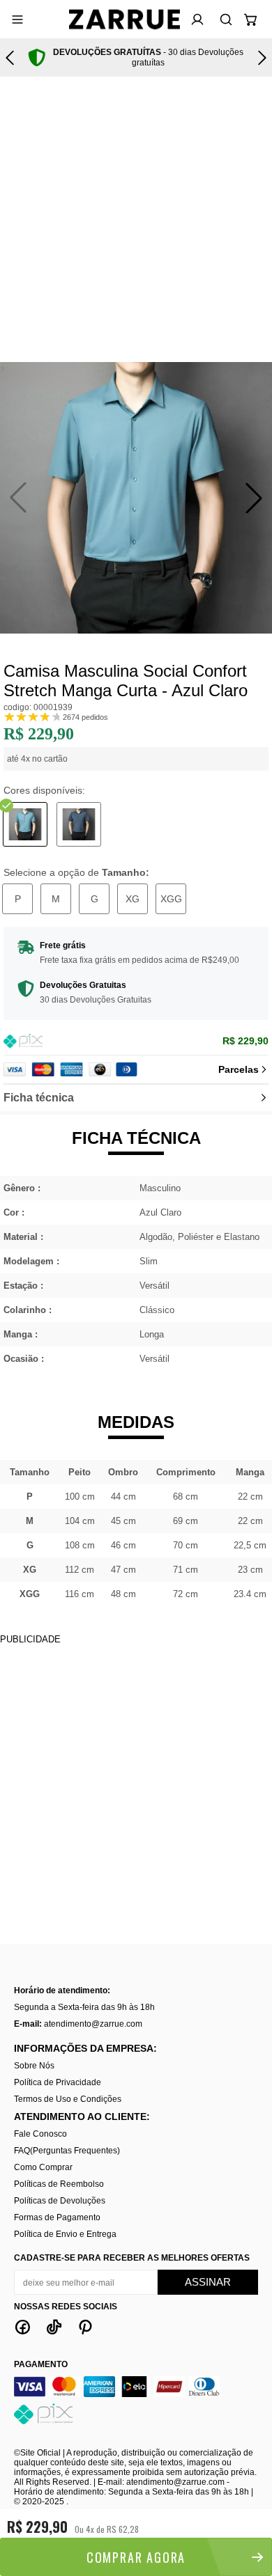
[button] (254, 498)
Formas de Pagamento (57, 2217)
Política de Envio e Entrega (65, 2234)
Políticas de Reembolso (59, 2184)
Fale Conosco (40, 2134)
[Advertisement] (136, 219)
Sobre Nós (34, 2066)
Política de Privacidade (58, 2082)
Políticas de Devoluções (60, 2201)
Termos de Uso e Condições (68, 2099)
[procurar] (222, 19)
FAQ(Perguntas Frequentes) (67, 2151)
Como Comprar (43, 2167)
